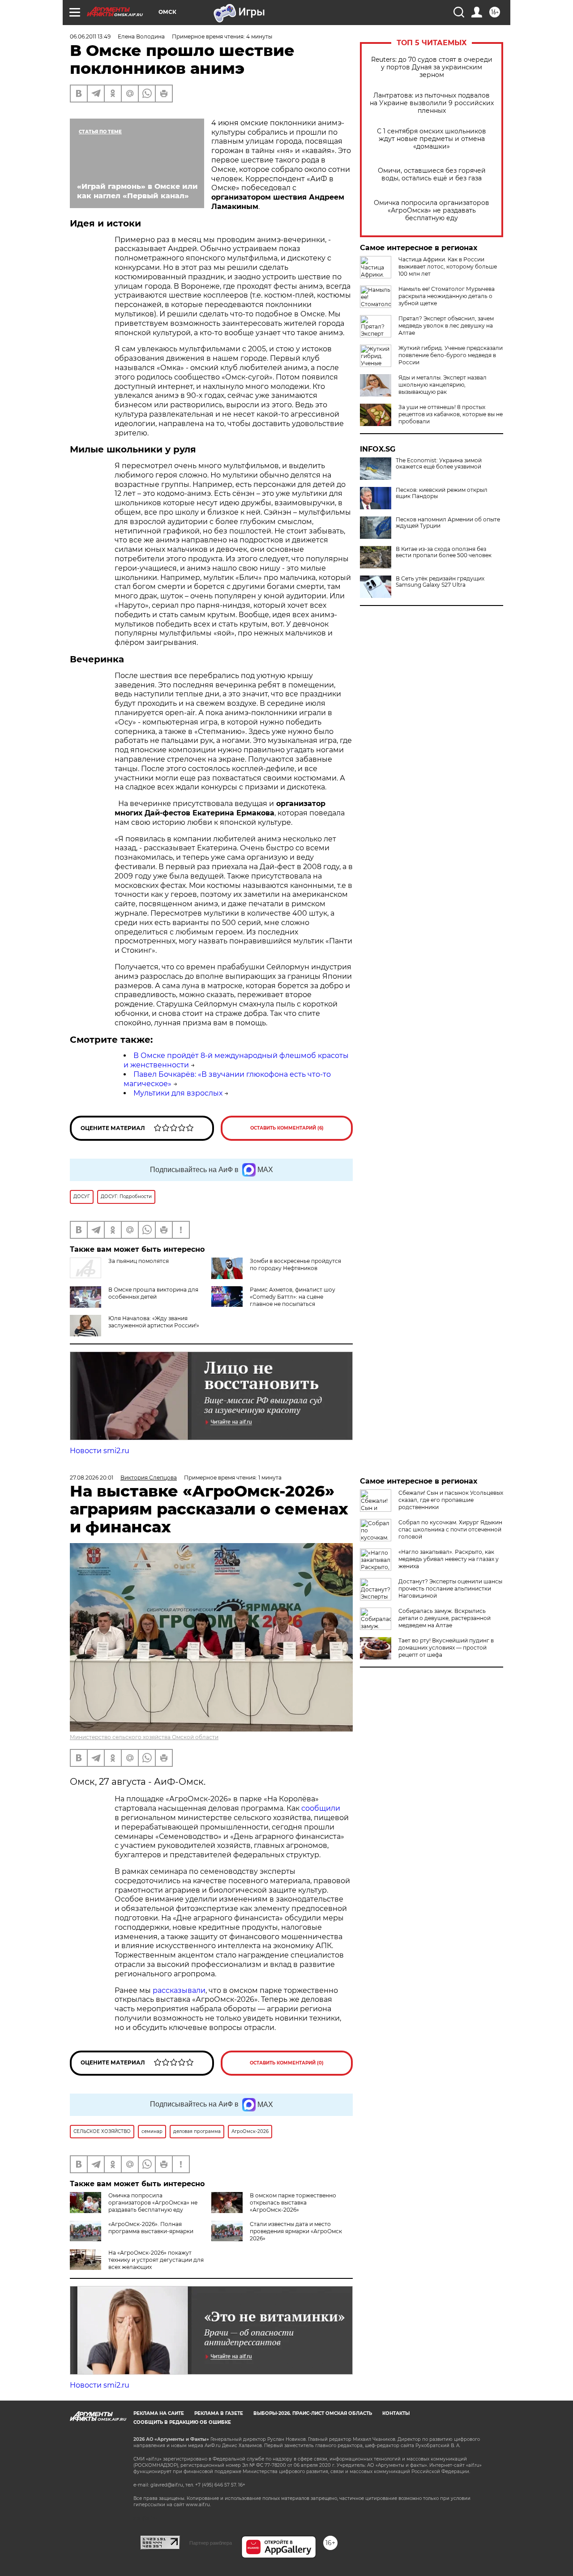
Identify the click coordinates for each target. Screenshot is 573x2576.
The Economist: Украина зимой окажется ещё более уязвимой (439, 464)
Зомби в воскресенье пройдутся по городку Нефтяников (295, 1265)
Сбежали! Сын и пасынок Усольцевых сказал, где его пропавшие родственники (451, 1500)
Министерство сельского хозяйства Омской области (144, 1737)
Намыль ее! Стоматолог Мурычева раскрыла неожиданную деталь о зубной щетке (447, 296)
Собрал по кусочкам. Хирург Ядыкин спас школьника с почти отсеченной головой (450, 1529)
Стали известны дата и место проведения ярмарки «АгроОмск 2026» (296, 2231)
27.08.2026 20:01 (92, 1478)
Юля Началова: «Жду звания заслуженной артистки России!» (154, 1322)
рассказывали (179, 1990)
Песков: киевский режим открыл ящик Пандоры (442, 493)
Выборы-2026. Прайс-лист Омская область (313, 2413)
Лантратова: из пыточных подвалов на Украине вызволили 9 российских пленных (432, 103)
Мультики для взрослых (178, 1093)
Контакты (396, 2413)
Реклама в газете (219, 2413)
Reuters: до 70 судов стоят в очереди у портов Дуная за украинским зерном (432, 67)
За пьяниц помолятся (139, 1261)
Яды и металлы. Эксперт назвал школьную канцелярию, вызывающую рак (443, 385)
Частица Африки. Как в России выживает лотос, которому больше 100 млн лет (448, 267)
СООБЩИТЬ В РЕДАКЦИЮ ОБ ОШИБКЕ (182, 2422)
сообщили (321, 1808)
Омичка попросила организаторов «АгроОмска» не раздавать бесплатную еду (432, 211)
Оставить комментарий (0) (287, 2063)
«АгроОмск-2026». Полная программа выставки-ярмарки (151, 2228)
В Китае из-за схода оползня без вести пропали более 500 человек (444, 552)
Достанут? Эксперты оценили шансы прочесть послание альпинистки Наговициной (450, 1589)
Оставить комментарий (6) (287, 1128)
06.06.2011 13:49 (90, 36)
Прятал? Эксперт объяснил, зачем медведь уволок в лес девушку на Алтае (446, 326)
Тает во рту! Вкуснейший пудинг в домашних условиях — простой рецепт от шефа (446, 1648)
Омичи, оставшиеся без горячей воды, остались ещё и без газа (432, 175)
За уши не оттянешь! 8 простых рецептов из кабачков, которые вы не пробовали (451, 414)
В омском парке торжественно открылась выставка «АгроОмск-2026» (293, 2203)
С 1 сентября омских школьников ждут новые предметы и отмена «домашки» (432, 139)
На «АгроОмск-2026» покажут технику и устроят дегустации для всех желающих (156, 2260)
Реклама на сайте (159, 2413)
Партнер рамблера (211, 2543)
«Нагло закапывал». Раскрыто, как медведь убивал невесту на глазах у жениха (449, 1559)
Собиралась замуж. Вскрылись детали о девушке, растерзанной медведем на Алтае (445, 1618)
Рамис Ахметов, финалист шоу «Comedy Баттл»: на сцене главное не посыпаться (293, 1297)
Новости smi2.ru (100, 1451)
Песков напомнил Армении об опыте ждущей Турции (448, 523)
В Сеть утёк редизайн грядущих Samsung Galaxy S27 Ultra (440, 582)
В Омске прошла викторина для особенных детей (153, 1293)
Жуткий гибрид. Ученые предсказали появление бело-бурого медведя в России (451, 355)
